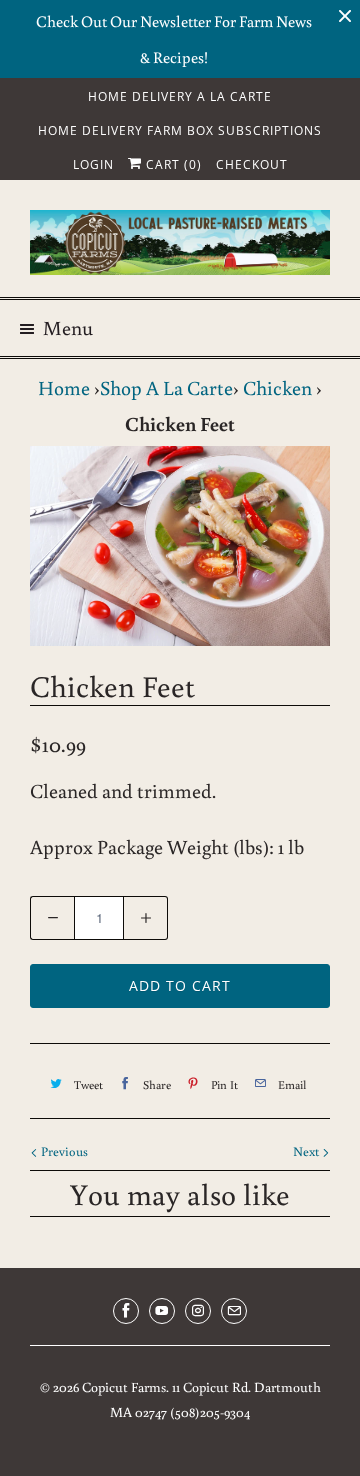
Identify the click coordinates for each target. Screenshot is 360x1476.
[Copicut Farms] (180, 246)
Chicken (277, 387)
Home (64, 387)
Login (93, 164)
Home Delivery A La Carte (180, 96)
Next (307, 1151)
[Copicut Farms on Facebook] (126, 1311)
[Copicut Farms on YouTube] (162, 1311)
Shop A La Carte (166, 387)
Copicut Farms (124, 1387)
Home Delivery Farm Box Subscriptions (180, 130)
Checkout (252, 164)
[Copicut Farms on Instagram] (198, 1311)
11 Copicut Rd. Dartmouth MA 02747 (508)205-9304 (215, 1400)
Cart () (172, 164)
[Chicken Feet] (180, 546)
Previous (63, 1151)
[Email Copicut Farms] (234, 1311)
